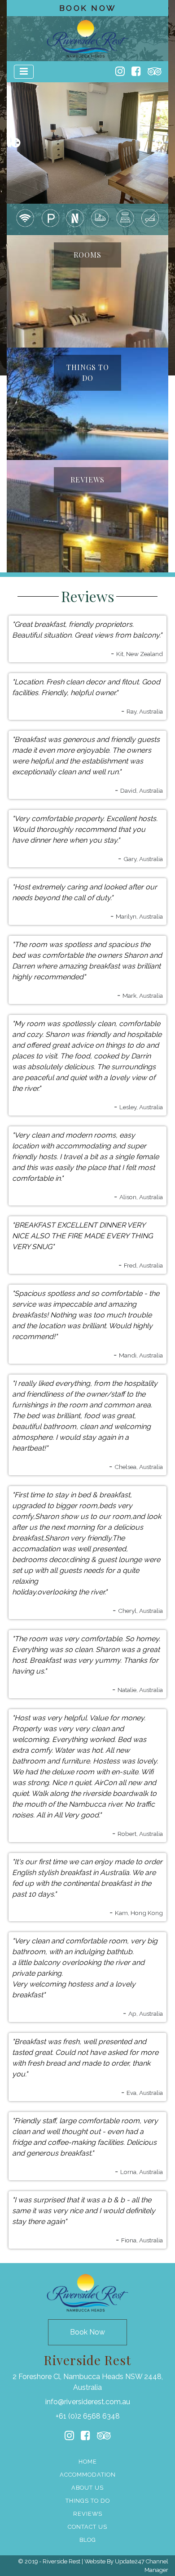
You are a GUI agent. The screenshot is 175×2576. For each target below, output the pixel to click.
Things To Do (88, 2501)
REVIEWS (87, 480)
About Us (87, 2488)
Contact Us (87, 2527)
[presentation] (16, 143)
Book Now (88, 8)
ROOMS (87, 255)
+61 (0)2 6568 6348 (88, 2416)
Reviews (88, 2514)
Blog (88, 2540)
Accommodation (88, 2475)
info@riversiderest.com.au (88, 2402)
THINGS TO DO (88, 373)
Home (88, 2462)
